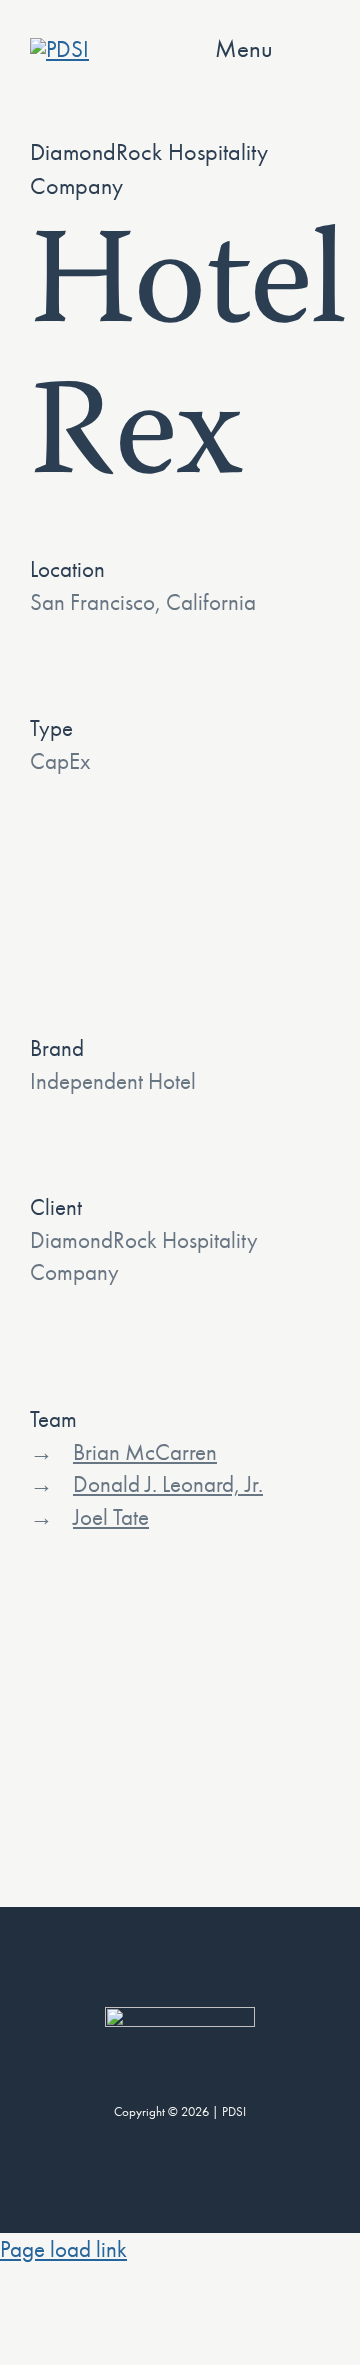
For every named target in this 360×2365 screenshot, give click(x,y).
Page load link (63, 2249)
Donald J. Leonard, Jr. (168, 1484)
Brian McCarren (145, 1452)
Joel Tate (111, 1517)
